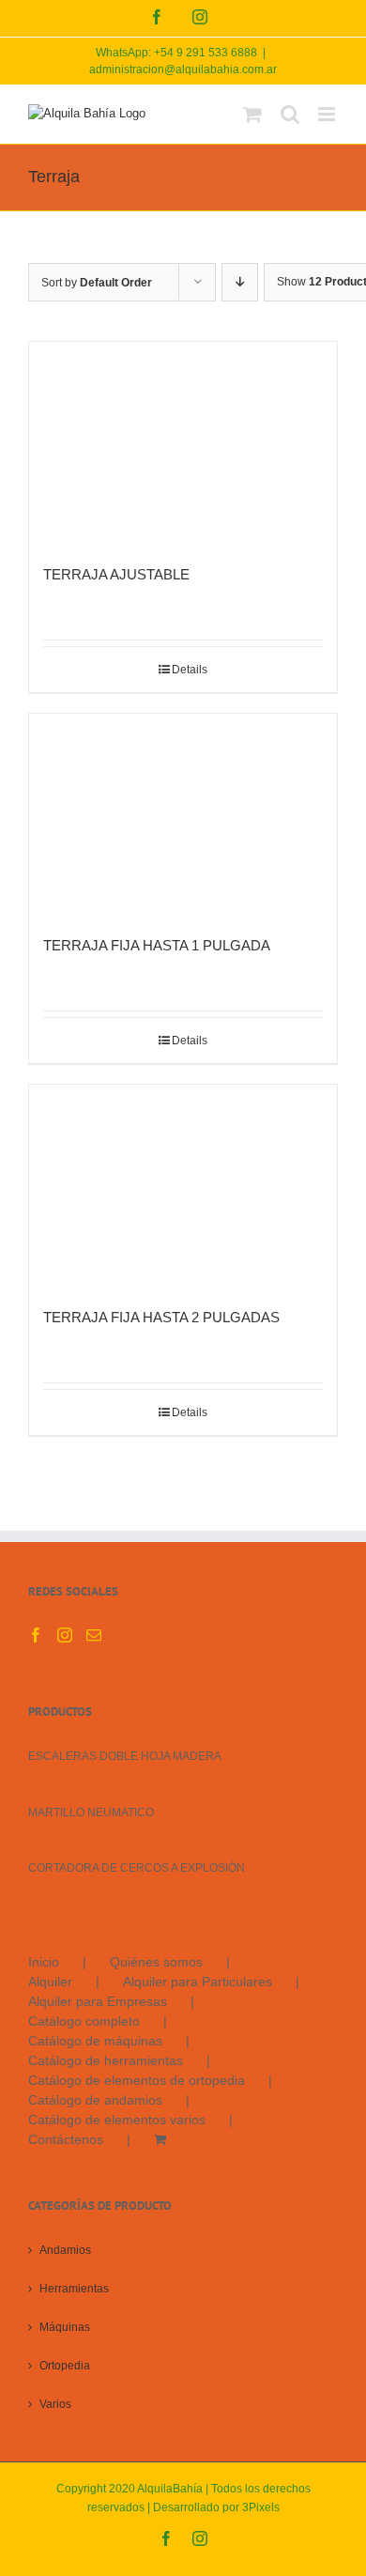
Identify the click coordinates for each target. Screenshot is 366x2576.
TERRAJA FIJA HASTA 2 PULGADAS (161, 1317)
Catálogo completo (84, 2021)
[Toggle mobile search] (290, 114)
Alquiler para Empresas (98, 2001)
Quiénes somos (156, 1962)
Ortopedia (65, 2366)
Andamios (65, 2250)
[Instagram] (65, 1635)
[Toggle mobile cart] (252, 114)
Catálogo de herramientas (106, 2060)
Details (190, 670)
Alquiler (50, 1982)
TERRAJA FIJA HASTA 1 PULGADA (157, 945)
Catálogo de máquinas (95, 2041)
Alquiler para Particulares (198, 1982)
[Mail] (94, 1635)
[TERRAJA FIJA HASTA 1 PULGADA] (183, 816)
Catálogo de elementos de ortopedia (137, 2080)
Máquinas (65, 2327)
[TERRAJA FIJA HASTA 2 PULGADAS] (183, 1187)
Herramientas (74, 2289)
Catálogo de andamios (95, 2100)
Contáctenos (66, 2139)
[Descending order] (240, 282)
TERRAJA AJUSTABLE (116, 574)
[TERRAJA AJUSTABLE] (183, 444)
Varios (55, 2404)
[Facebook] (36, 1635)
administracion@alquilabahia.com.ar (183, 69)
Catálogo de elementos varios (117, 2120)
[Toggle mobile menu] (328, 114)
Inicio (44, 1962)
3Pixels (261, 2507)
